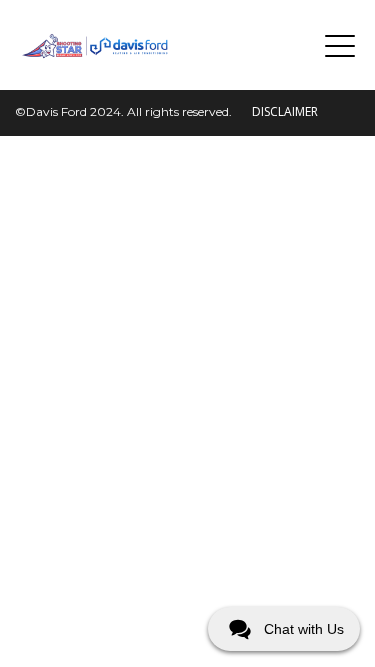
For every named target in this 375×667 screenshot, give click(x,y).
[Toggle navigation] (340, 45)
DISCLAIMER (285, 111)
